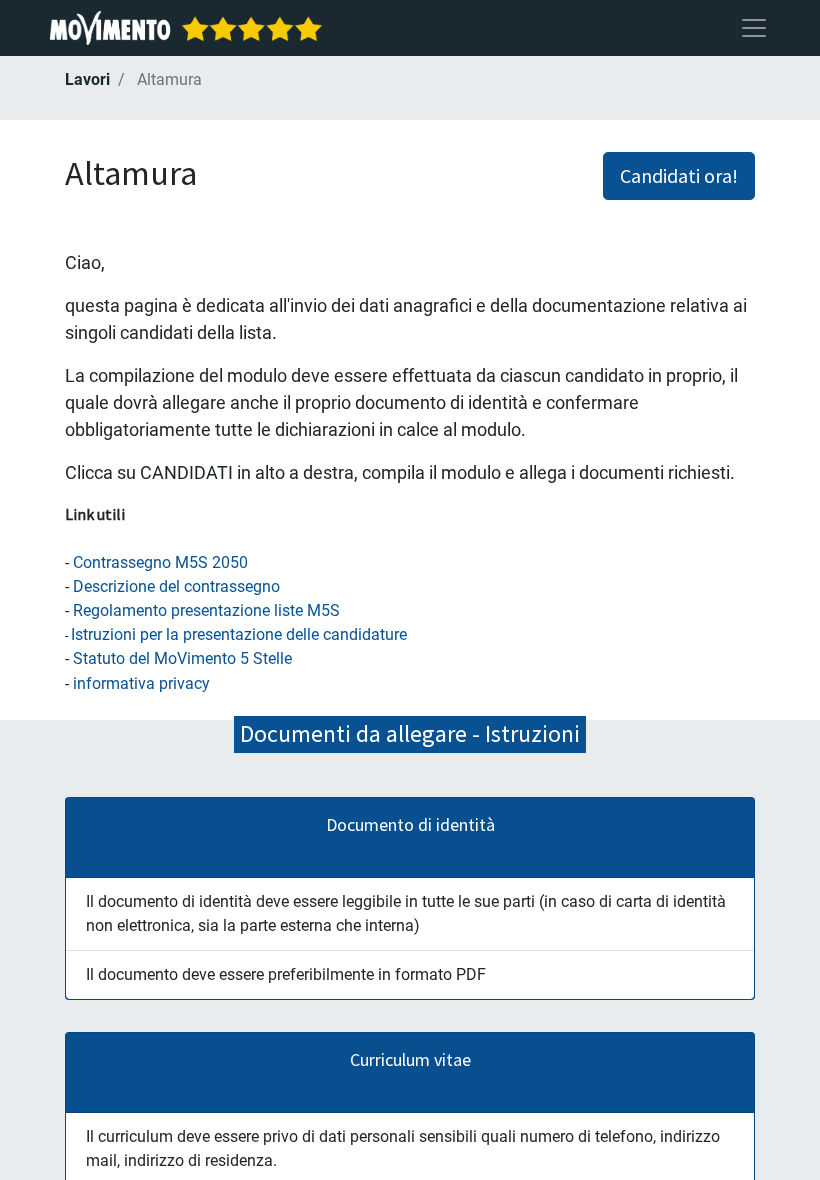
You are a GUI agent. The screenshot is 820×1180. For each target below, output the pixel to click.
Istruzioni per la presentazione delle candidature (239, 634)
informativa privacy (141, 683)
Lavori (87, 79)
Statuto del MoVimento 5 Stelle (182, 658)
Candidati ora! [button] (679, 175)
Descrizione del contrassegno (176, 586)
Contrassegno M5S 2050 (160, 562)
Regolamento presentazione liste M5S (206, 610)
